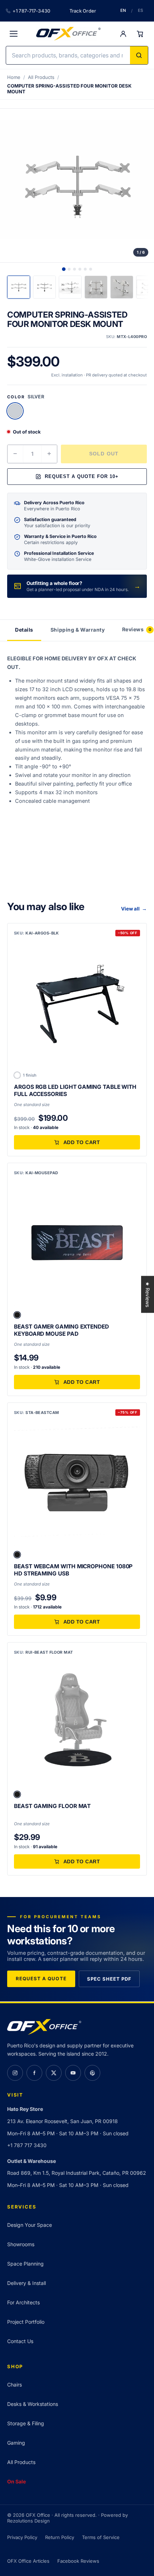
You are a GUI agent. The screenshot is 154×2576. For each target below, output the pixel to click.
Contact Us (20, 2341)
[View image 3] (74, 269)
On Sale (16, 2481)
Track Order (83, 11)
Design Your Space (30, 2225)
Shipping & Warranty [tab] (78, 630)
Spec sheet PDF (109, 1979)
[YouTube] (73, 2073)
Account (123, 34)
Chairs (15, 2385)
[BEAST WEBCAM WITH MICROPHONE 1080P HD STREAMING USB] (77, 1483)
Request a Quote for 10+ (82, 476)
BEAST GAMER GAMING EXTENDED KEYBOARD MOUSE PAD (61, 1330)
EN (123, 10)
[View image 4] (80, 269)
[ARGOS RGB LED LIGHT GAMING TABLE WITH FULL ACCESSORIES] (77, 1003)
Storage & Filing (26, 2423)
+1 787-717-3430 (31, 11)
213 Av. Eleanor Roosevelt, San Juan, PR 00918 (62, 2121)
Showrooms (21, 2244)
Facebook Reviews (78, 2561)
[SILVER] (15, 411)
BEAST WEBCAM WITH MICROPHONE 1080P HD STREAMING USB (73, 1570)
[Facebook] (34, 2073)
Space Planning (25, 2264)
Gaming (16, 2443)
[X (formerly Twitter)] (54, 2073)
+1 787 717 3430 (27, 2145)
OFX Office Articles (28, 2561)
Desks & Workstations (33, 2404)
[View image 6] (91, 269)
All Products (41, 77)
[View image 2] (69, 269)
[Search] (139, 55)
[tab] (19, 287)
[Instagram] (15, 2073)
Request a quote (41, 1978)
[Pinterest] (92, 2073)
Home (14, 77)
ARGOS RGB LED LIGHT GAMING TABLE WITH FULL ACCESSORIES (75, 1090)
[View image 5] (85, 269)
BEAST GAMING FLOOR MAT (52, 1806)
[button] (17, 1315)
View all (134, 909)
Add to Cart (82, 1142)
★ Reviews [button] (148, 1294)
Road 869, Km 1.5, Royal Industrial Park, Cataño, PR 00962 (77, 2173)
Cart (140, 34)
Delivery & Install (27, 2283)
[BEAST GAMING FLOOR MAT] (77, 1722)
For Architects (23, 2302)
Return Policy (60, 2537)
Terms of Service (101, 2537)
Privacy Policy (22, 2537)
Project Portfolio (26, 2322)
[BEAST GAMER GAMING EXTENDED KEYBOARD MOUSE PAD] (77, 1243)
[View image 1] (64, 269)
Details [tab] (24, 630)
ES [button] (141, 10)
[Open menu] (14, 34)
